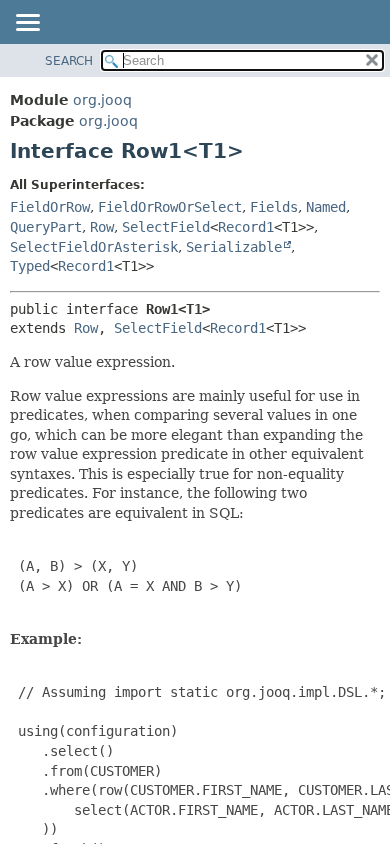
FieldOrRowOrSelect (170, 207)
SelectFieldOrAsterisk (94, 247)
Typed (30, 266)
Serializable (234, 247)
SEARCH (69, 61)
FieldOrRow (50, 207)
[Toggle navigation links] (27, 24)
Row (102, 227)
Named (326, 207)
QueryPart (46, 227)
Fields (274, 207)
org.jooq (102, 100)
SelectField (166, 227)
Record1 (246, 227)
